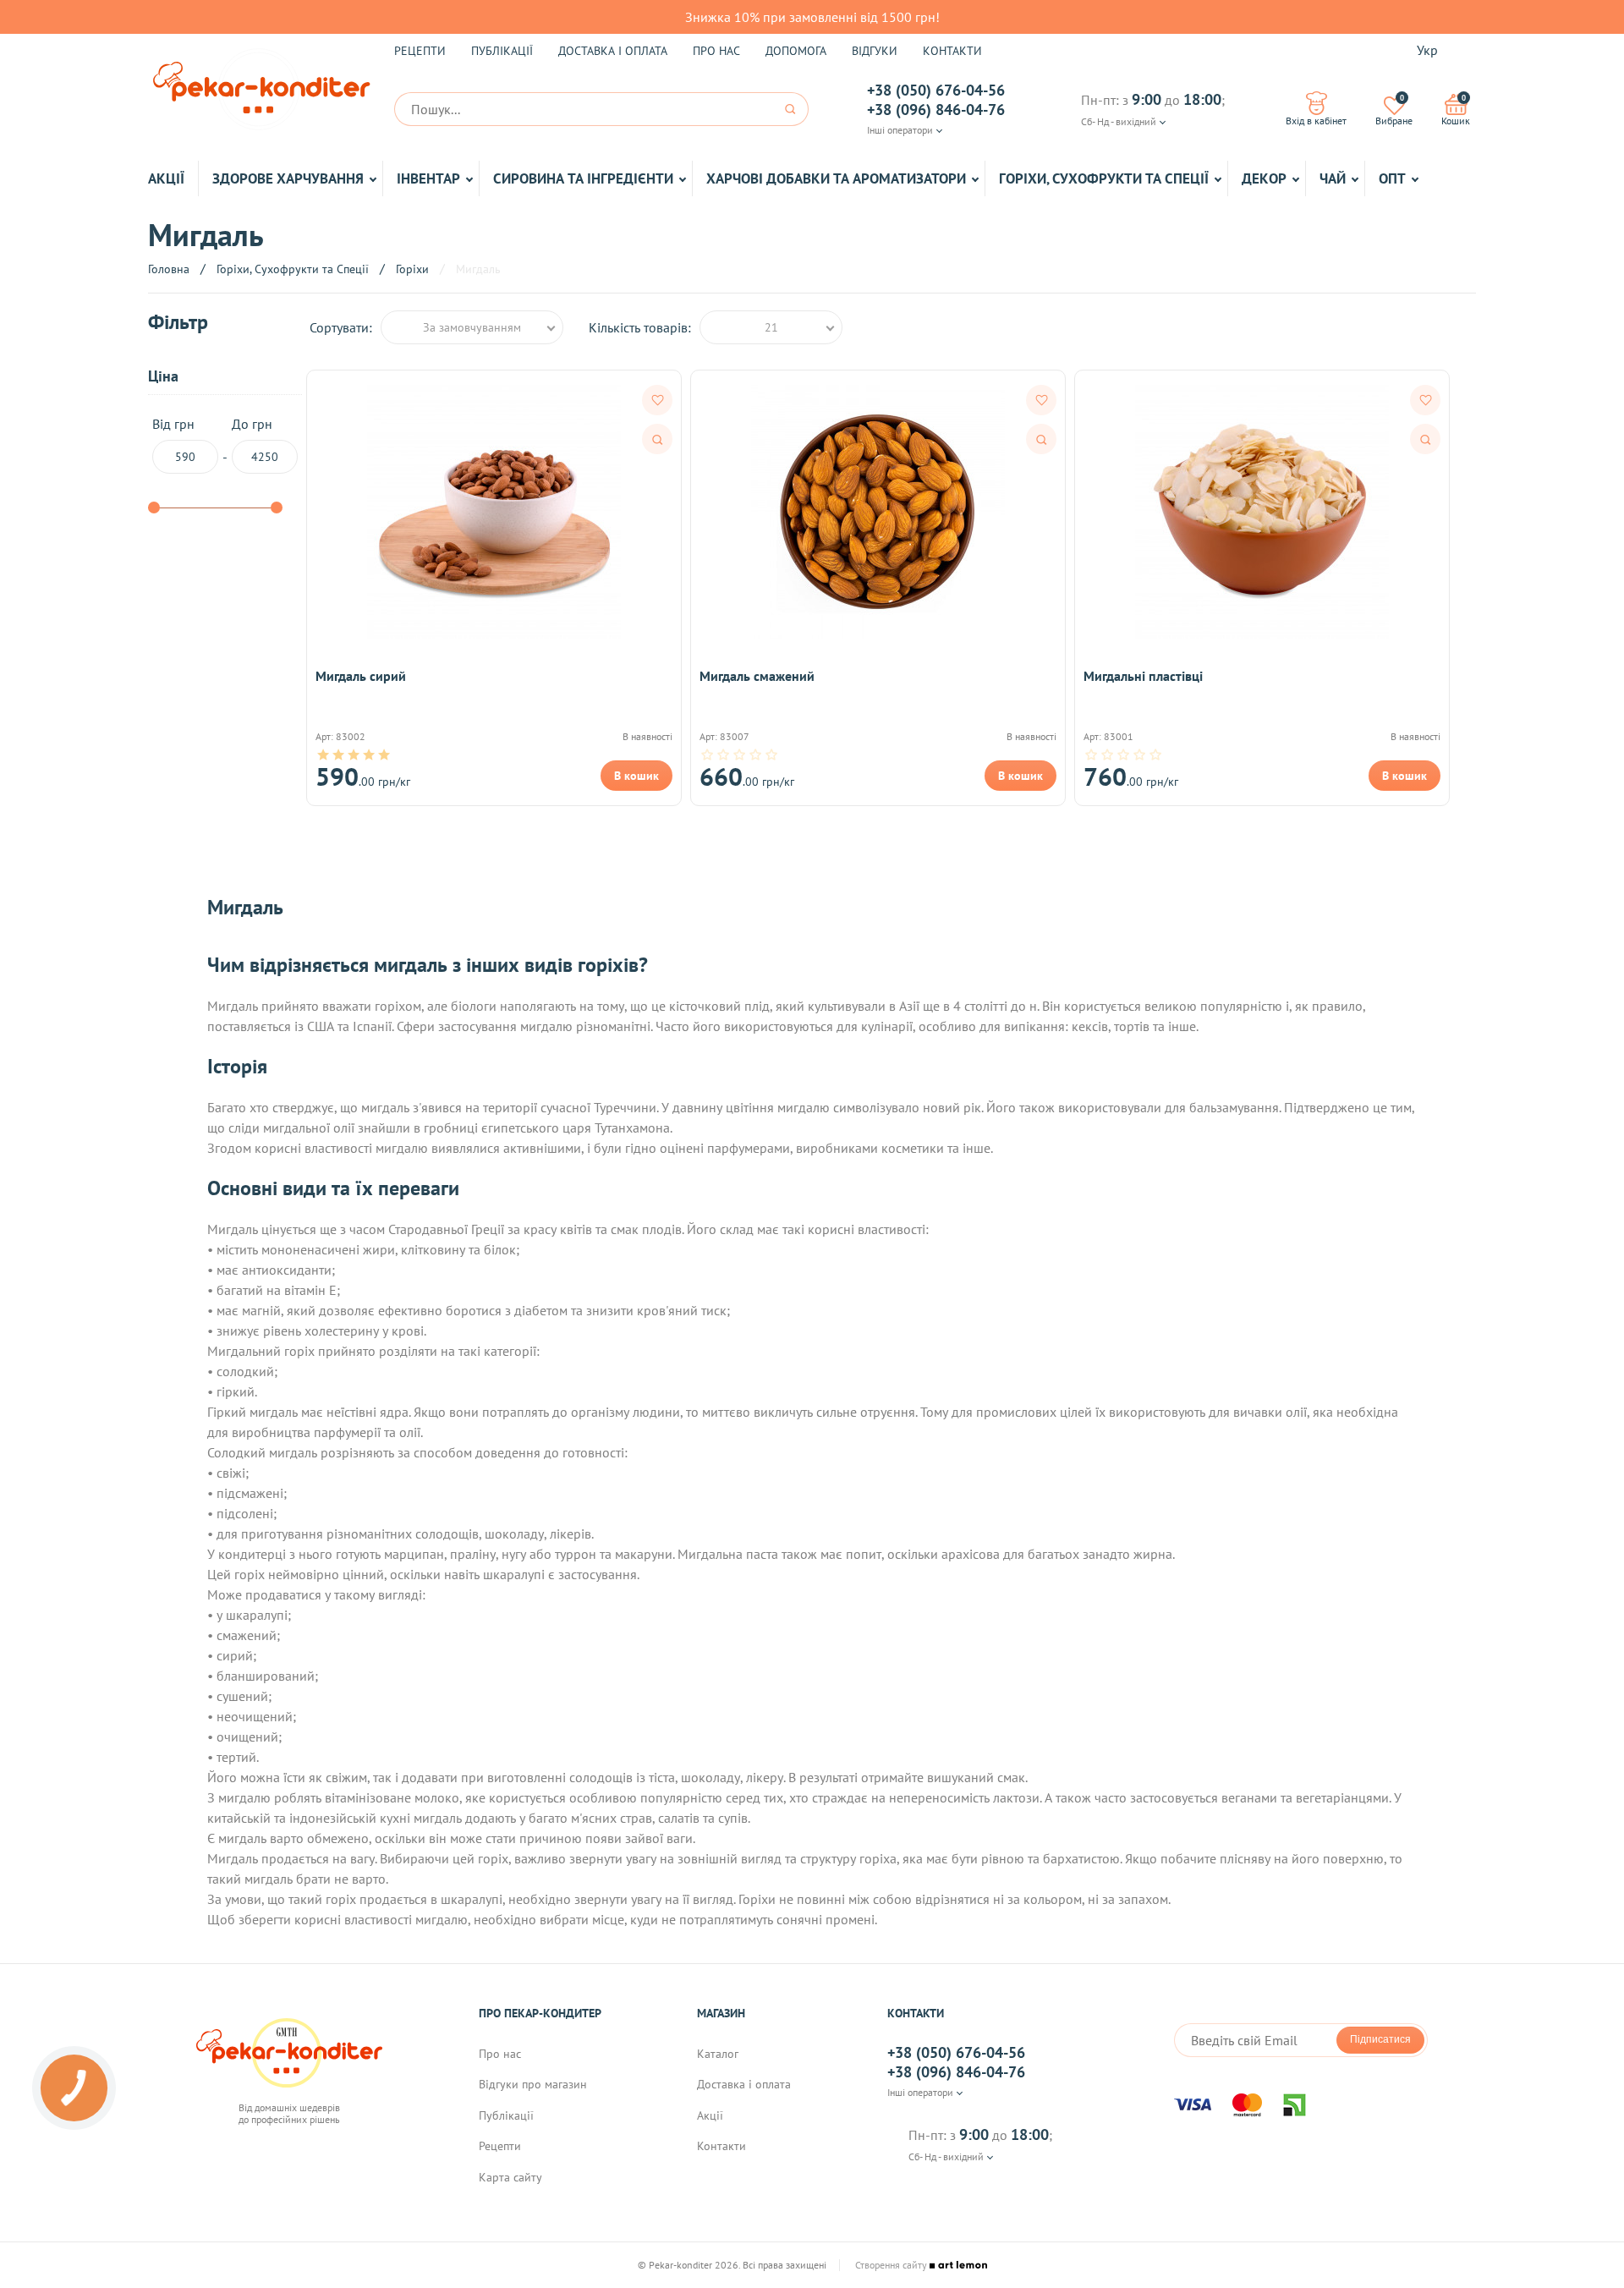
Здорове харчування (288, 178)
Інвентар (428, 178)
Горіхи (412, 269)
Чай (1333, 178)
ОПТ (1392, 178)
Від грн (173, 424)
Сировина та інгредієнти (583, 178)
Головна (169, 269)
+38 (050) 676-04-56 (936, 91)
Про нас (716, 51)
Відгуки (875, 51)
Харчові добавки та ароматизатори (836, 178)
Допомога (796, 51)
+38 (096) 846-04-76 (936, 110)
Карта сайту (510, 2177)
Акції (166, 178)
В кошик (636, 776)
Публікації (502, 51)
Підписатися (1380, 2039)
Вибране (1394, 110)
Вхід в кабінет (1316, 121)
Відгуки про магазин (533, 2084)
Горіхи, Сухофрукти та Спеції (1104, 178)
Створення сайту (892, 2265)
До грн (252, 424)
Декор (1264, 178)
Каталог (718, 2054)
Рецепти (420, 51)
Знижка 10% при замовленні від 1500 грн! (812, 17)
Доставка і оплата (613, 51)
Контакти (952, 51)
